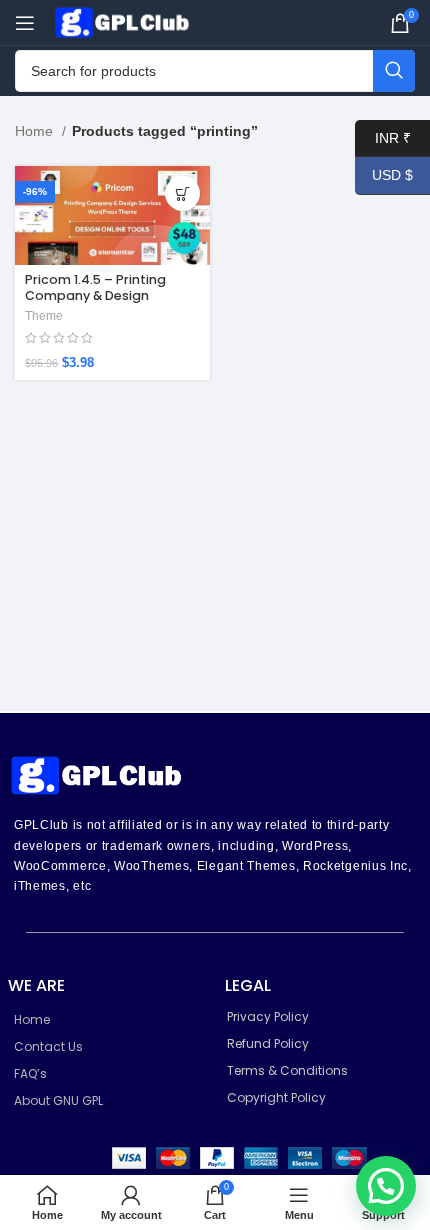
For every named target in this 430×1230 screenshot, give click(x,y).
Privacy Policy (268, 1016)
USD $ (384, 175)
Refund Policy (268, 1043)
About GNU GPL (58, 1100)
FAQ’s (30, 1073)
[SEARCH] (394, 71)
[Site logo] (125, 21)
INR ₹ (383, 137)
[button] (386, 1186)
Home (36, 131)
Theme (44, 316)
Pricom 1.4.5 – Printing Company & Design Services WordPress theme (112, 294)
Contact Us (48, 1046)
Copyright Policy (276, 1097)
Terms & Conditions (287, 1070)
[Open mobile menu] (25, 23)
